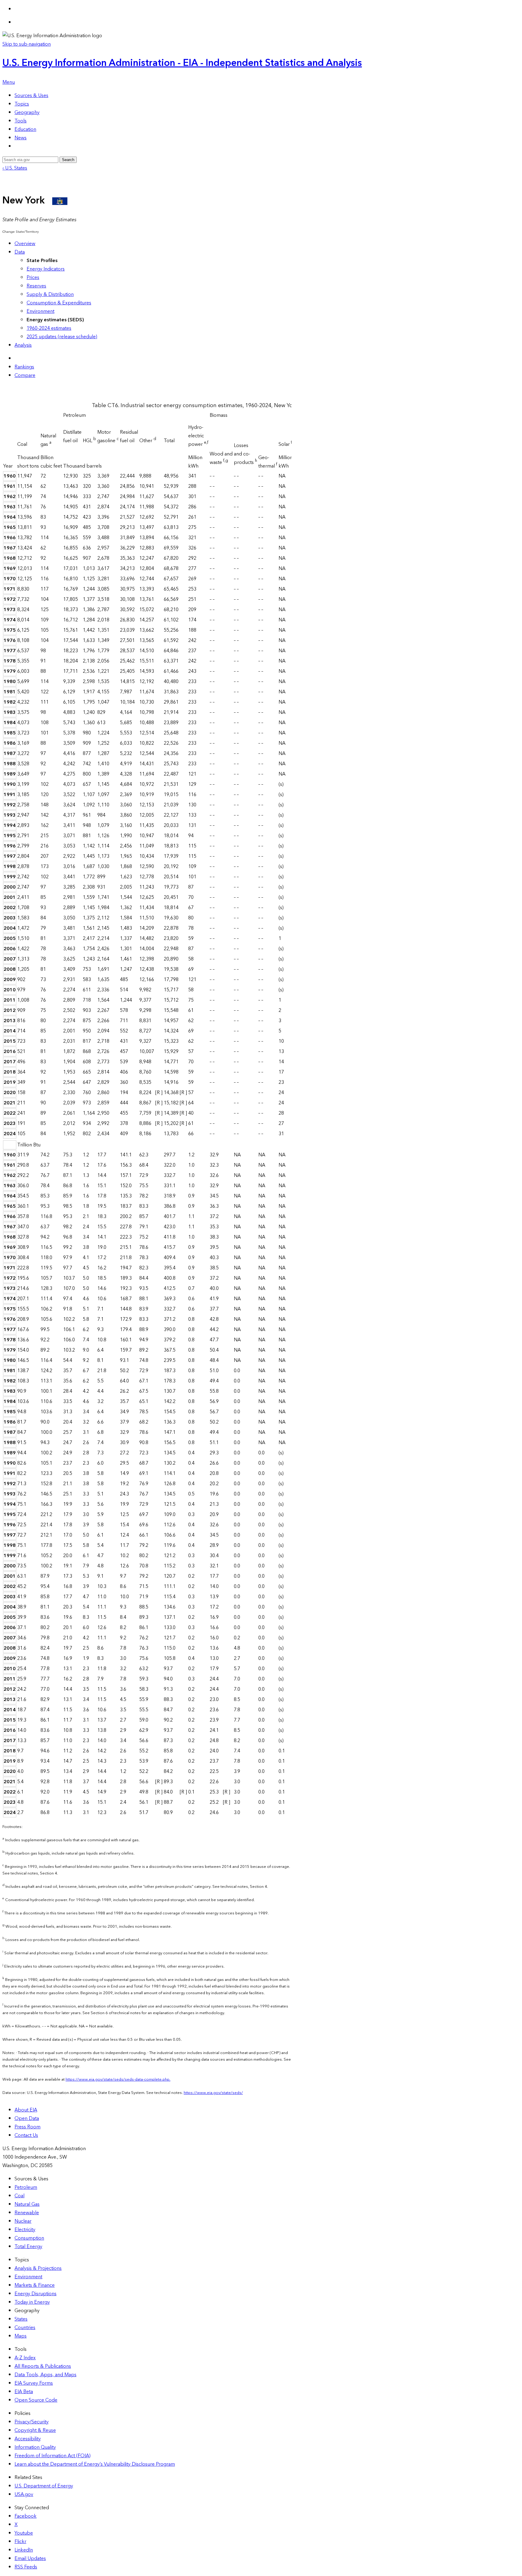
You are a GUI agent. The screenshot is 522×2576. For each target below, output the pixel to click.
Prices (33, 277)
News (21, 138)
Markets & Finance (35, 2285)
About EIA (26, 2110)
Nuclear (23, 2221)
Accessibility (28, 2439)
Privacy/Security (32, 2422)
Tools (21, 121)
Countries (25, 2328)
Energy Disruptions (35, 2294)
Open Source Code (36, 2400)
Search (68, 160)
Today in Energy (32, 2302)
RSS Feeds (26, 2567)
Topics (22, 104)
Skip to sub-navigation (27, 44)
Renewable (27, 2213)
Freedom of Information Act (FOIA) (53, 2456)
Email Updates (30, 2558)
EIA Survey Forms (34, 2383)
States (21, 2319)
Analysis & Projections (38, 2268)
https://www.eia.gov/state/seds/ (213, 2093)
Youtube (24, 2533)
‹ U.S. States (15, 168)
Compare (25, 375)
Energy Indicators (46, 269)
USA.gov (24, 2494)
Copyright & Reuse (35, 2430)
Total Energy (28, 2247)
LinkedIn (24, 2550)
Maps (21, 2336)
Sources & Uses (31, 96)
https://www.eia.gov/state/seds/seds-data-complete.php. (118, 2079)
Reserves (36, 286)
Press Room (27, 2127)
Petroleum (26, 2187)
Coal (19, 2196)
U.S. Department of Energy (44, 2486)
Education (25, 129)
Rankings (24, 367)
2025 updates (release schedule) (62, 337)
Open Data (27, 2118)
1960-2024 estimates (49, 328)
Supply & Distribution (50, 294)
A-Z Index (25, 2358)
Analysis (23, 345)
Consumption (29, 2238)
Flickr (20, 2542)
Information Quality (35, 2447)
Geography (27, 112)
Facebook (26, 2516)
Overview (25, 244)
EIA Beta (24, 2392)
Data (20, 252)
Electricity (25, 2230)
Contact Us (26, 2135)
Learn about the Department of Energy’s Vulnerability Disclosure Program (95, 2464)
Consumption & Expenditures (59, 303)
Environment (40, 311)
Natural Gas (27, 2204)
